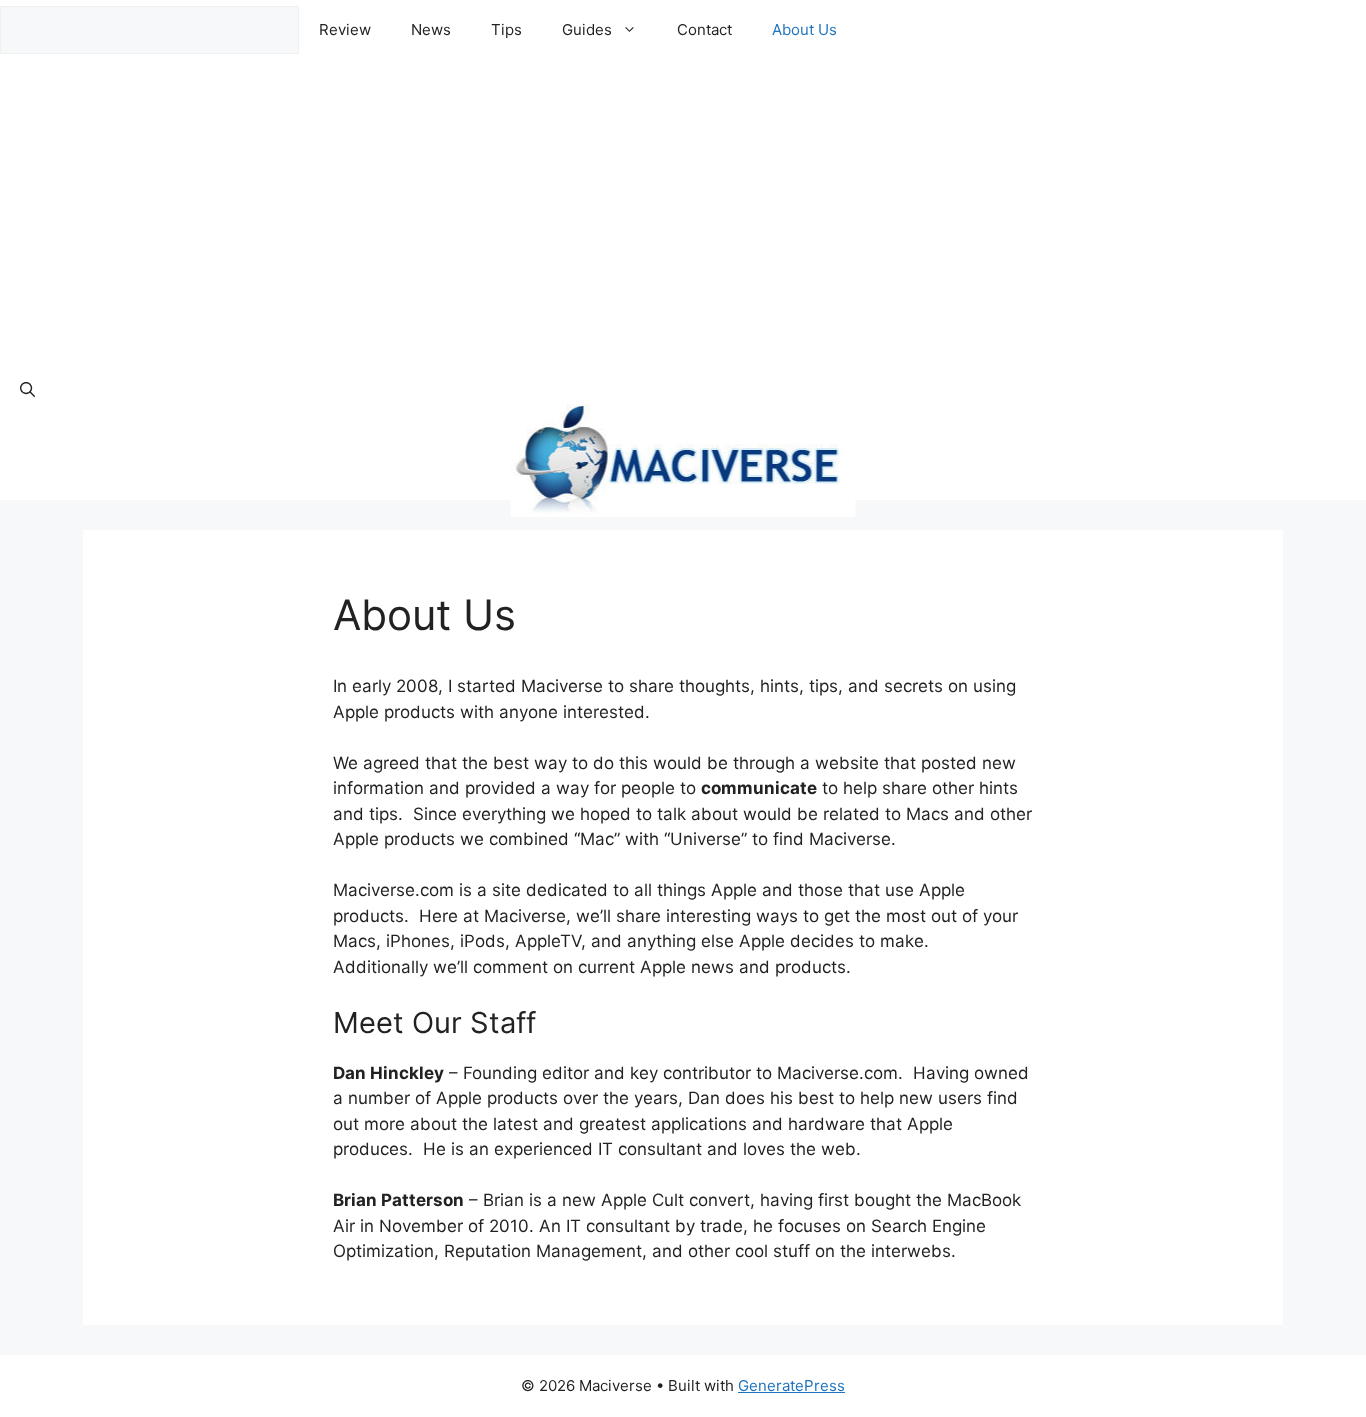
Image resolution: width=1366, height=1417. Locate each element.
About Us (804, 29)
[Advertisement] (683, 210)
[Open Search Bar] (27, 390)
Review (345, 29)
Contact (704, 29)
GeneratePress (791, 1385)
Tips (506, 29)
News (431, 29)
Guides (587, 29)
